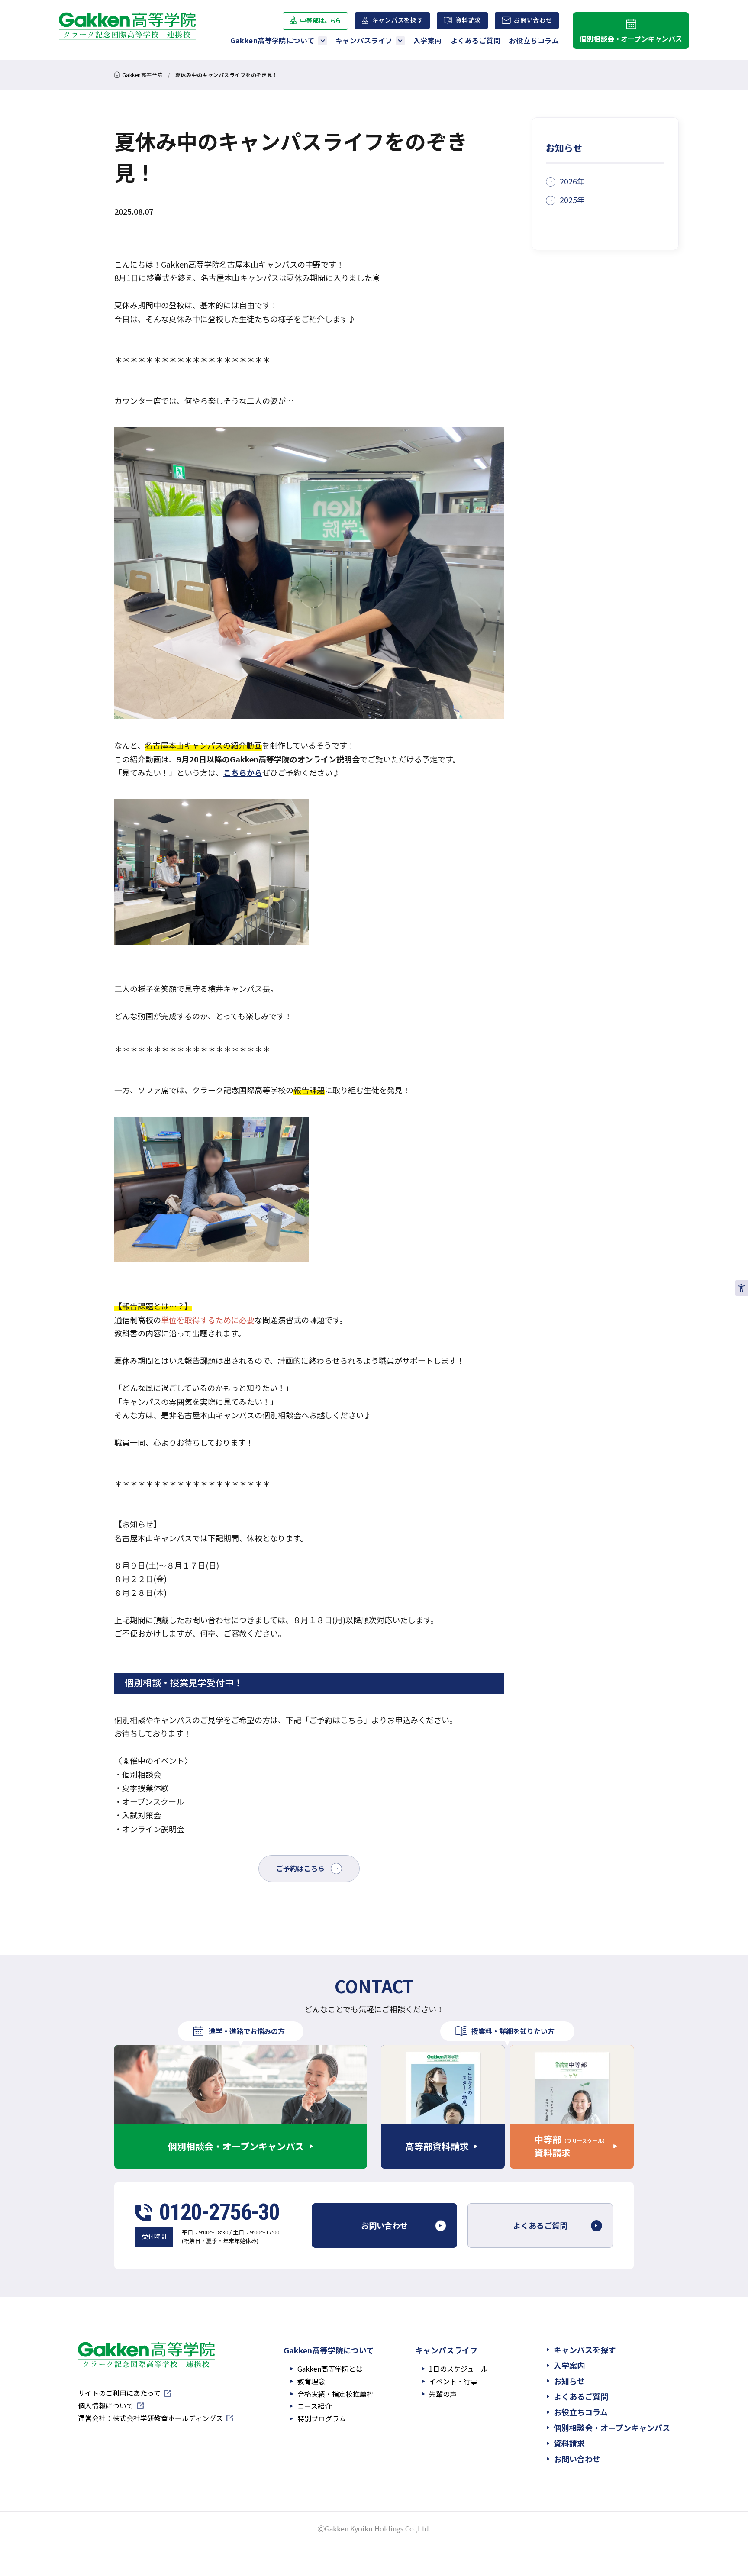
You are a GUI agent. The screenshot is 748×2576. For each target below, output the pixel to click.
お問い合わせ (533, 22)
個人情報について (106, 2406)
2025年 (572, 200)
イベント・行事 (453, 2381)
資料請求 (468, 20)
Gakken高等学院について (272, 40)
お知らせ (569, 2381)
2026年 (572, 181)
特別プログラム (322, 2418)
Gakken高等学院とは (330, 2369)
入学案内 (428, 40)
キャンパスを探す (398, 20)
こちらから (243, 772)
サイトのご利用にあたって (119, 2394)
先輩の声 (443, 2394)
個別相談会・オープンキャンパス (631, 39)
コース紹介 (314, 2406)
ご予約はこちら (300, 1868)
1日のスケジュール (458, 2369)
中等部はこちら (321, 23)
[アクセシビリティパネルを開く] (742, 1288)
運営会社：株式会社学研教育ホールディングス (150, 2419)
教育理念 (311, 2381)
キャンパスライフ (364, 40)
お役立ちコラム (534, 40)
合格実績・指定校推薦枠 (335, 2394)
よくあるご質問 (476, 40)
